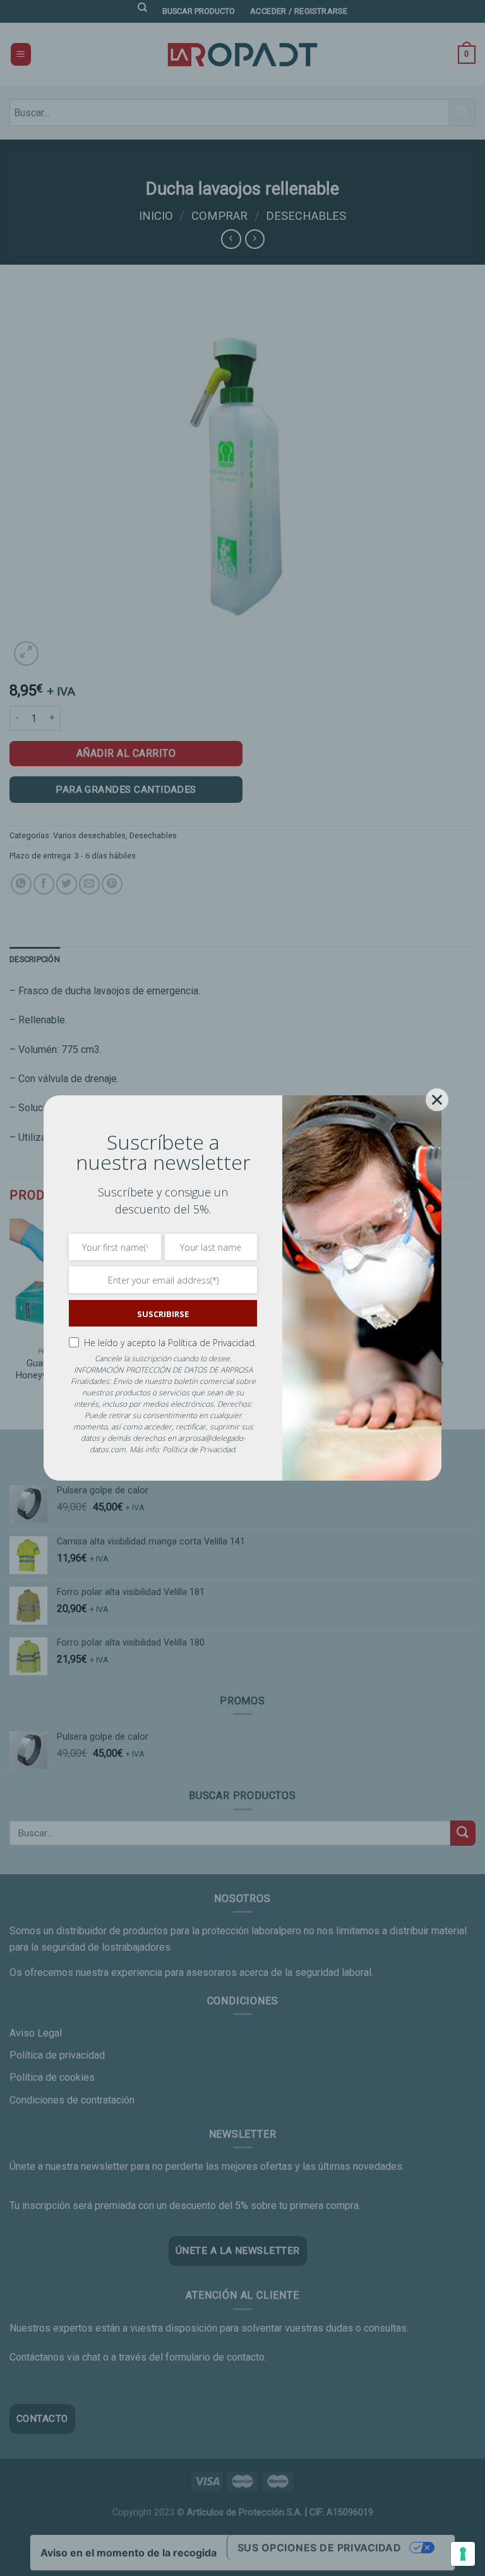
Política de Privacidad (199, 1449)
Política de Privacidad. (212, 1343)
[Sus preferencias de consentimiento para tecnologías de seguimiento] (463, 2554)
